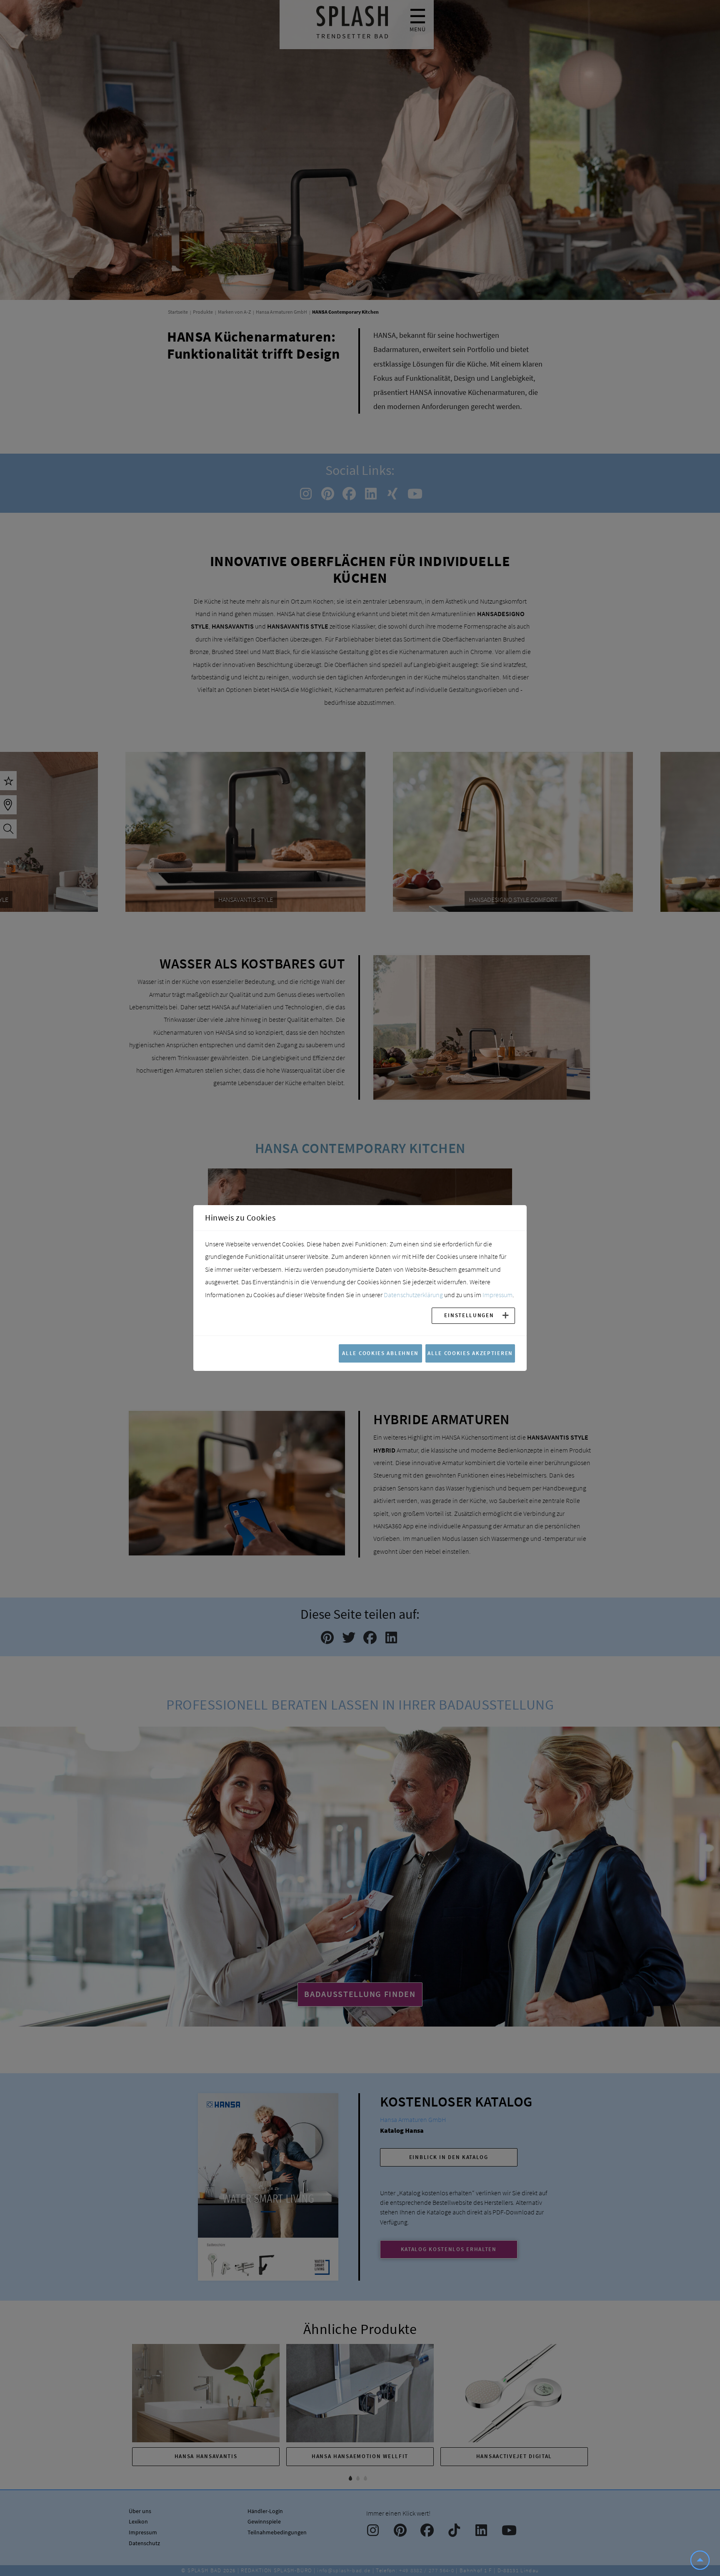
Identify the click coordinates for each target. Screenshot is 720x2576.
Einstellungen (469, 1315)
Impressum (497, 1295)
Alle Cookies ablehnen (380, 1353)
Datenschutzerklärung (413, 1295)
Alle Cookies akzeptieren (470, 1353)
